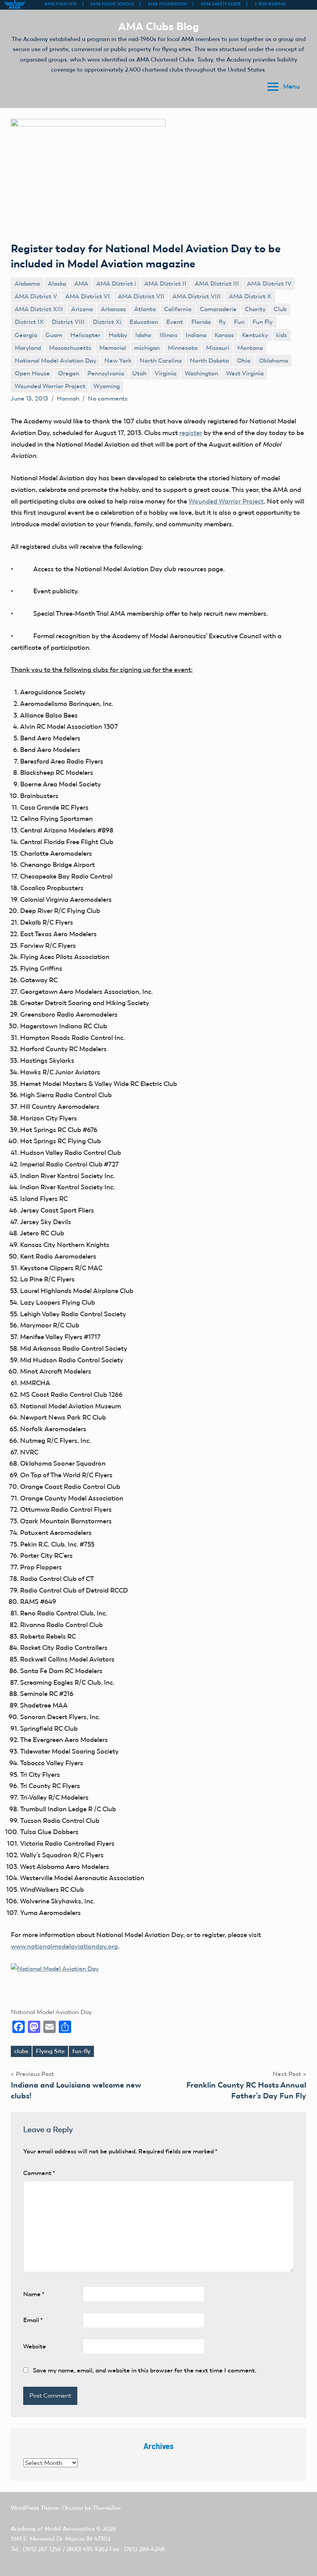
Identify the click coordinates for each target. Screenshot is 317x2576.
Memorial (113, 348)
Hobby (118, 335)
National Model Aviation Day (55, 361)
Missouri (218, 348)
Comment (39, 2173)
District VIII (68, 322)
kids (281, 335)
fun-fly (81, 2051)
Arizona (82, 309)
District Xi (107, 322)
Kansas (224, 335)
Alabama (27, 283)
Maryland (28, 348)
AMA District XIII (39, 309)
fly (222, 322)
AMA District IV (269, 283)
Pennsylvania (106, 373)
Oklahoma (274, 361)
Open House (32, 373)
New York (118, 361)
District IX (29, 322)
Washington (201, 373)
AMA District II (165, 283)
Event (175, 322)
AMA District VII (141, 296)
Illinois (169, 335)
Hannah (68, 398)
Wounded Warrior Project (50, 386)
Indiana (196, 335)
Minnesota (183, 348)
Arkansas (113, 309)
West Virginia (245, 373)
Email (33, 2320)
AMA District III (217, 283)
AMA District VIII (197, 296)
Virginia (165, 373)
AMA (81, 283)
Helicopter (85, 335)
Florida (201, 322)
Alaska (57, 283)
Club (280, 309)
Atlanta (145, 309)
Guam (54, 335)
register (191, 433)
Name (34, 2294)
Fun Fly (262, 322)
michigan (147, 348)
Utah (139, 373)
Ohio (244, 361)
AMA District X (250, 296)
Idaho (143, 335)
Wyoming (107, 386)
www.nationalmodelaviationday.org (64, 1946)
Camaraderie (218, 309)
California (178, 309)
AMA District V (36, 296)
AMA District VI (88, 296)
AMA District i (116, 283)
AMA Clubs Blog (159, 26)
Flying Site (50, 2051)
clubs (21, 2051)
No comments (108, 398)
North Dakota (209, 361)
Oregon (69, 373)
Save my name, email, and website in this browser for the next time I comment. (145, 2370)
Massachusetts (70, 348)
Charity (255, 309)
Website (35, 2346)
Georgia (26, 335)
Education (144, 322)
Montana (250, 348)
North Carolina (161, 361)
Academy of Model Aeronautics (53, 2529)
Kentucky (255, 335)
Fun (239, 322)
